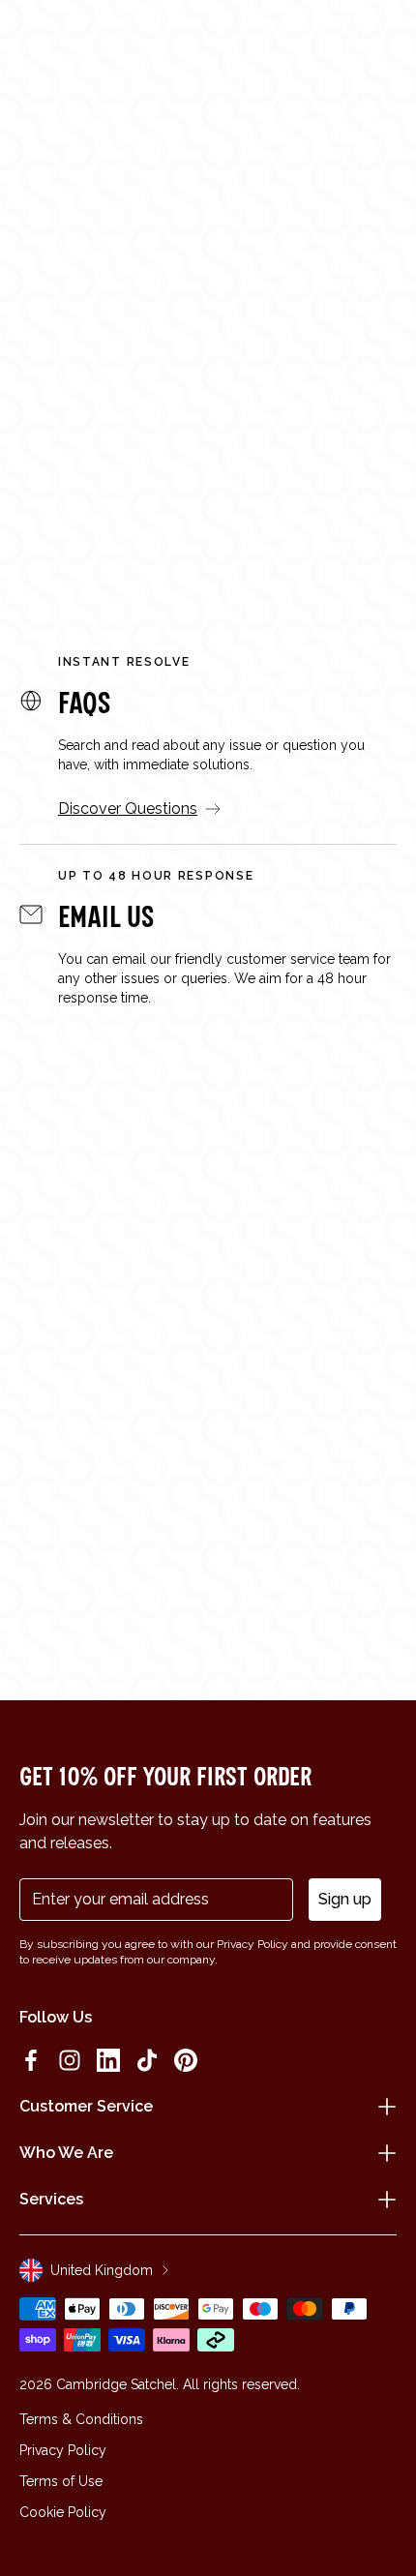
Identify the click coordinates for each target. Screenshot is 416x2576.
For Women (73, 439)
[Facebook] (31, 2060)
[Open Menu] (41, 41)
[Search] (72, 41)
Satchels (324, 439)
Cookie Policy (63, 2512)
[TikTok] (147, 2060)
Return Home (208, 502)
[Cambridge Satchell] (208, 46)
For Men (198, 439)
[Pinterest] (186, 2060)
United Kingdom (102, 2270)
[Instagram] (70, 2060)
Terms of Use (61, 2481)
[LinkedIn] (108, 2060)
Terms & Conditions (81, 2419)
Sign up (345, 1899)
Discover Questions (128, 809)
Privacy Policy (63, 2450)
